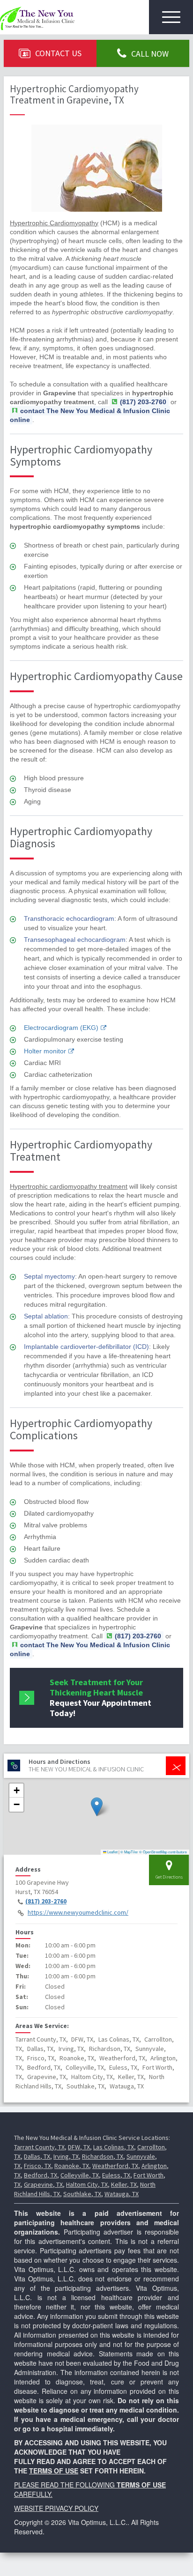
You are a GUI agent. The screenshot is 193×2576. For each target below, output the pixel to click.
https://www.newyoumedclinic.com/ (78, 1912)
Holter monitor (45, 1051)
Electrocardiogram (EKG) (61, 1028)
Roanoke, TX (72, 2166)
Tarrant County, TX (39, 2147)
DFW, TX (79, 2147)
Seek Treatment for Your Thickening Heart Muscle (100, 1698)
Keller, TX (124, 2184)
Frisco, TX (37, 2166)
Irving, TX (66, 2156)
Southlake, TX (82, 2194)
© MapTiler (129, 1852)
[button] (97, 1807)
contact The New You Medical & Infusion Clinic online (90, 415)
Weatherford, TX (115, 2166)
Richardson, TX (103, 2156)
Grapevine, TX (43, 2184)
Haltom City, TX (87, 2184)
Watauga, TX (122, 2194)
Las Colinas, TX (114, 2147)
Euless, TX (116, 2175)
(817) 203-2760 (46, 1901)
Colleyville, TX (80, 2175)
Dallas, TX (37, 2156)
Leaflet (112, 1852)
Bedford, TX (41, 2175)
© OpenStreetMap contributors (163, 1852)
